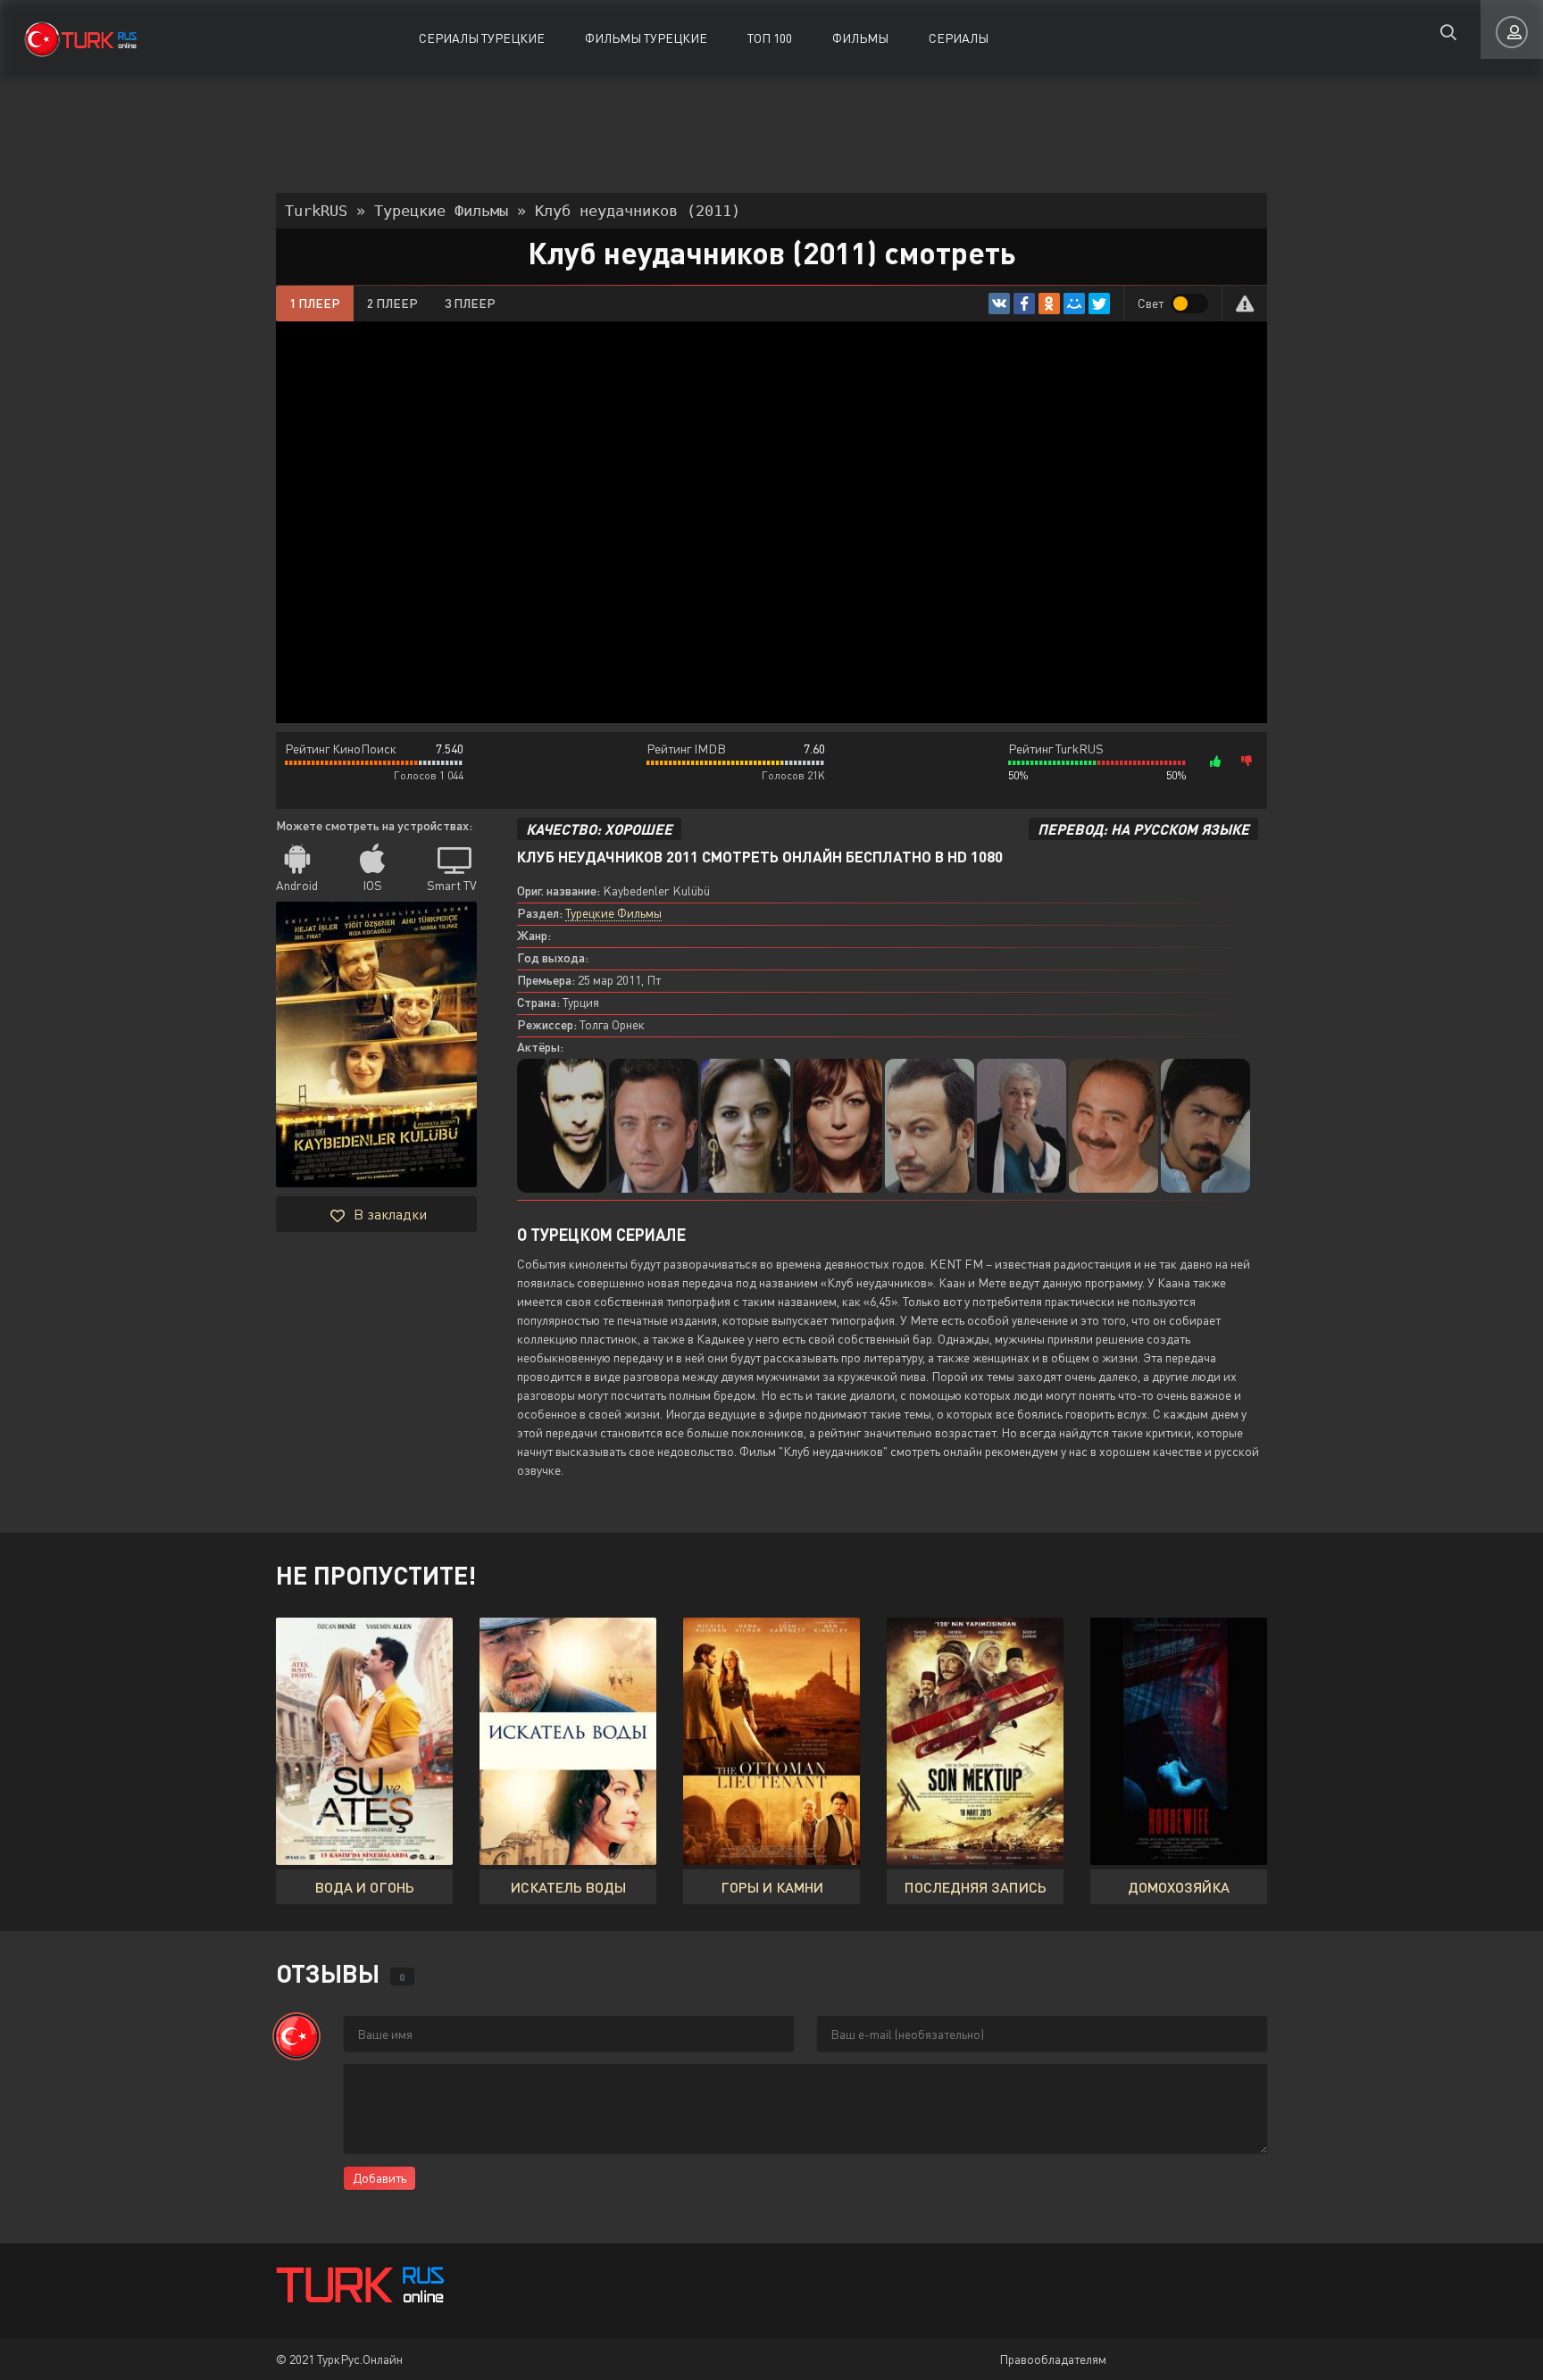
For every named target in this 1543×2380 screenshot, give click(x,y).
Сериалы (959, 38)
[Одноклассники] (1049, 304)
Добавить (379, 2178)
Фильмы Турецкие (646, 38)
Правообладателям (1053, 2359)
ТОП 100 (770, 38)
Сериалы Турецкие (482, 38)
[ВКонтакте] (999, 304)
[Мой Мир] (1074, 304)
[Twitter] (1099, 304)
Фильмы (860, 38)
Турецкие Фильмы (613, 913)
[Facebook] (1024, 304)
